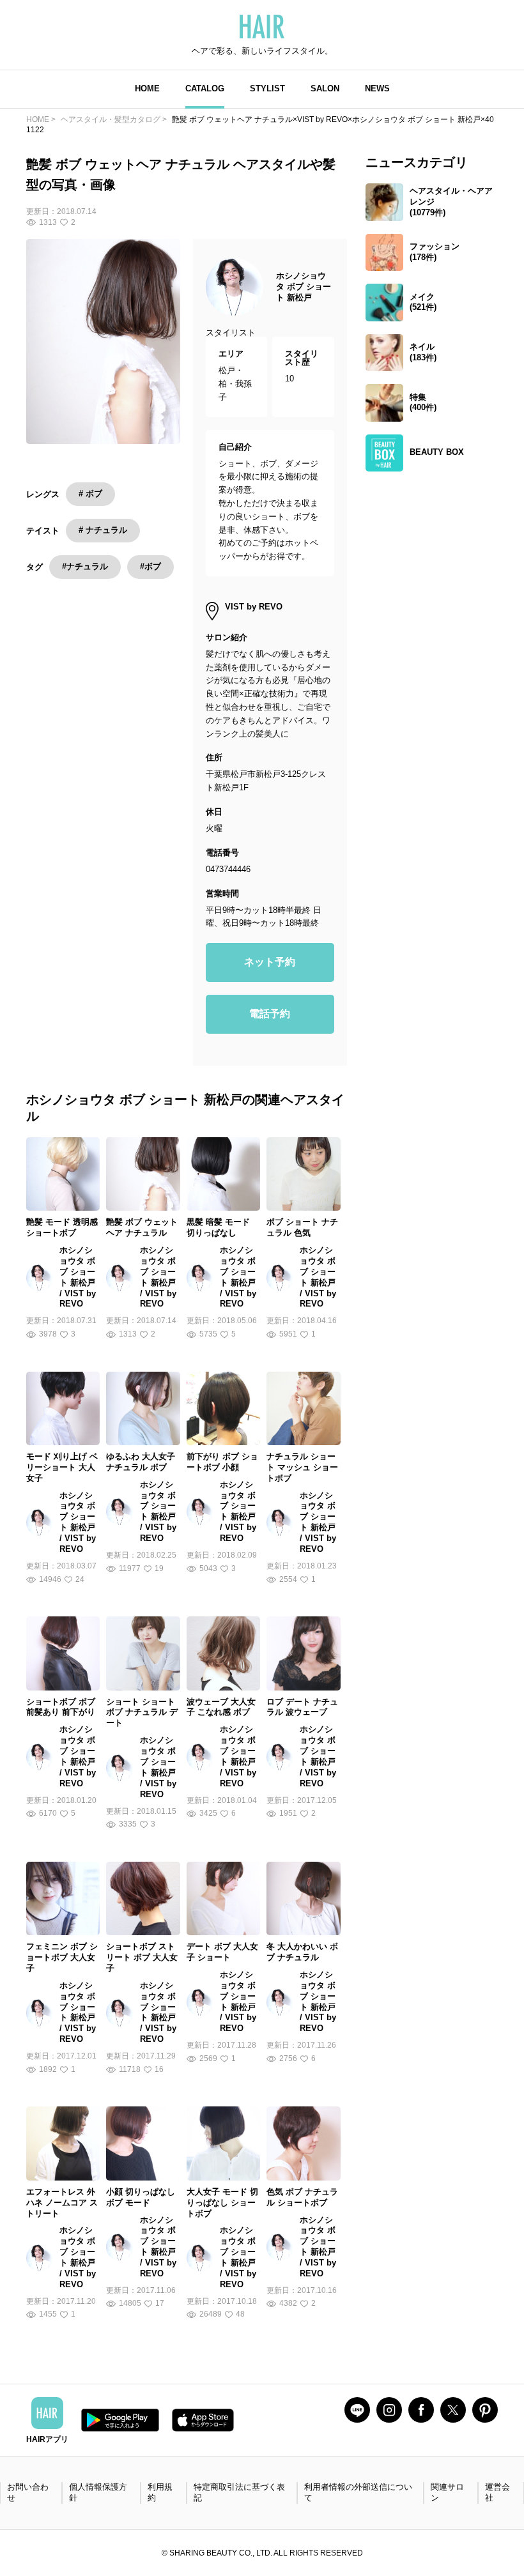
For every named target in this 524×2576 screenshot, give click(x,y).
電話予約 (270, 1014)
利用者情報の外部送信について (358, 2492)
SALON (325, 88)
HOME (147, 88)
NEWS (377, 88)
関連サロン (447, 2492)
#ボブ (150, 566)
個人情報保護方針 (98, 2492)
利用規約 (160, 2492)
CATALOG (205, 88)
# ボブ (90, 494)
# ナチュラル (103, 530)
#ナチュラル (85, 566)
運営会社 (497, 2492)
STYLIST (267, 88)
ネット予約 (270, 962)
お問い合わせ (28, 2492)
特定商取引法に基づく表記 (239, 2492)
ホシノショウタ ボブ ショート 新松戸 (304, 287)
